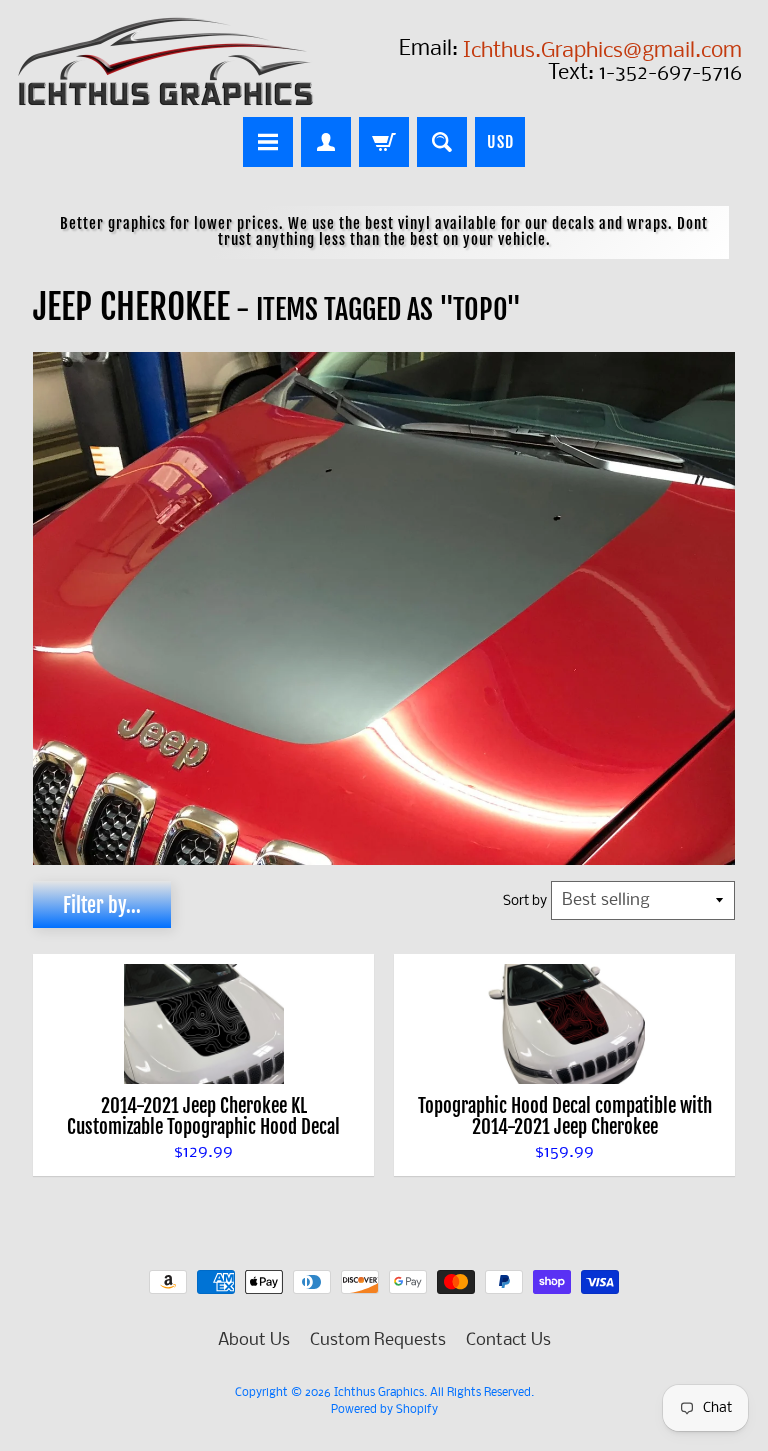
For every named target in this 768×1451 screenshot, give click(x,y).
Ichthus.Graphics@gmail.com (602, 52)
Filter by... (102, 905)
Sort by (525, 901)
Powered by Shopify (384, 1410)
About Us (254, 1340)
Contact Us (508, 1340)
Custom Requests (378, 1340)
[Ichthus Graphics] (166, 61)
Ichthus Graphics (379, 1393)
